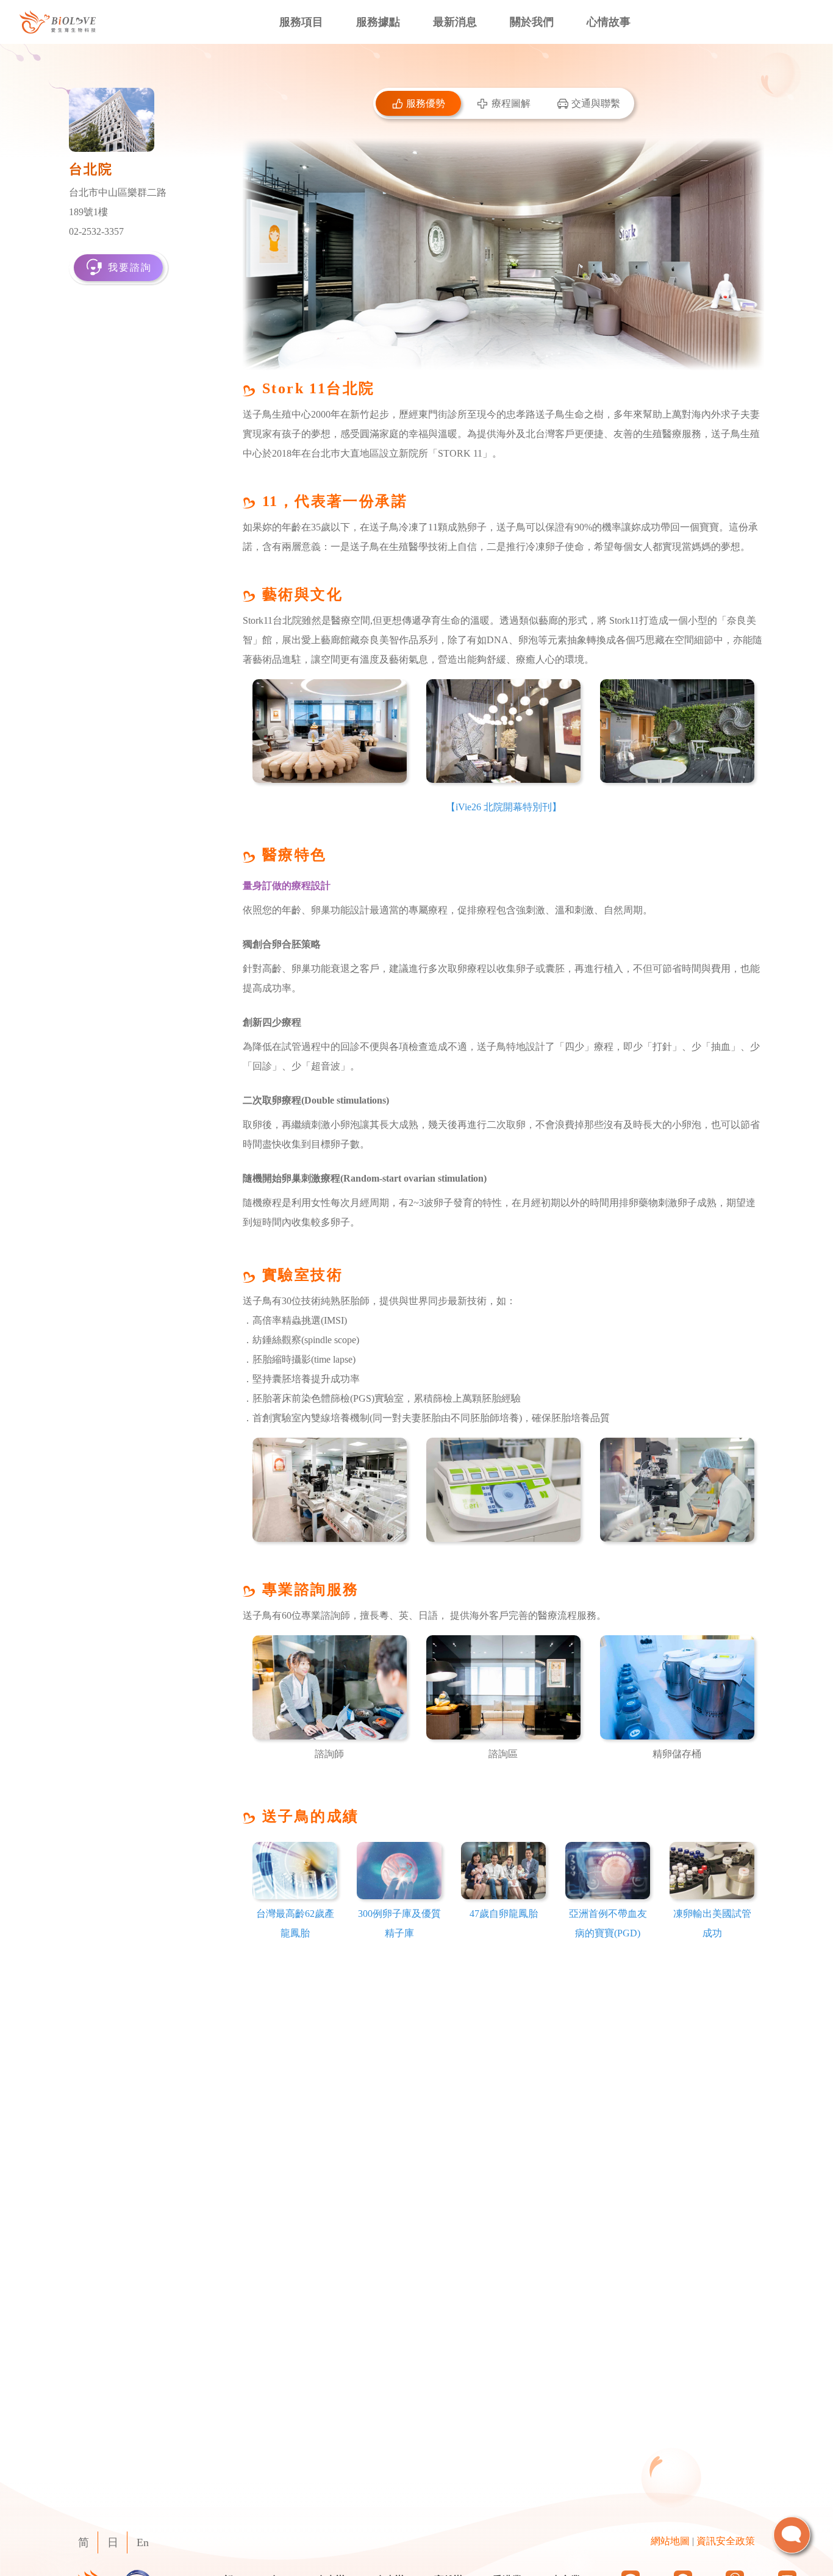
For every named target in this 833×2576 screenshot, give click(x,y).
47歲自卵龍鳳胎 (504, 1914)
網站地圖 (670, 2541)
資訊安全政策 (726, 2541)
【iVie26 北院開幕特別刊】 (504, 807)
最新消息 (455, 22)
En (143, 2542)
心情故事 (609, 22)
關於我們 (532, 22)
